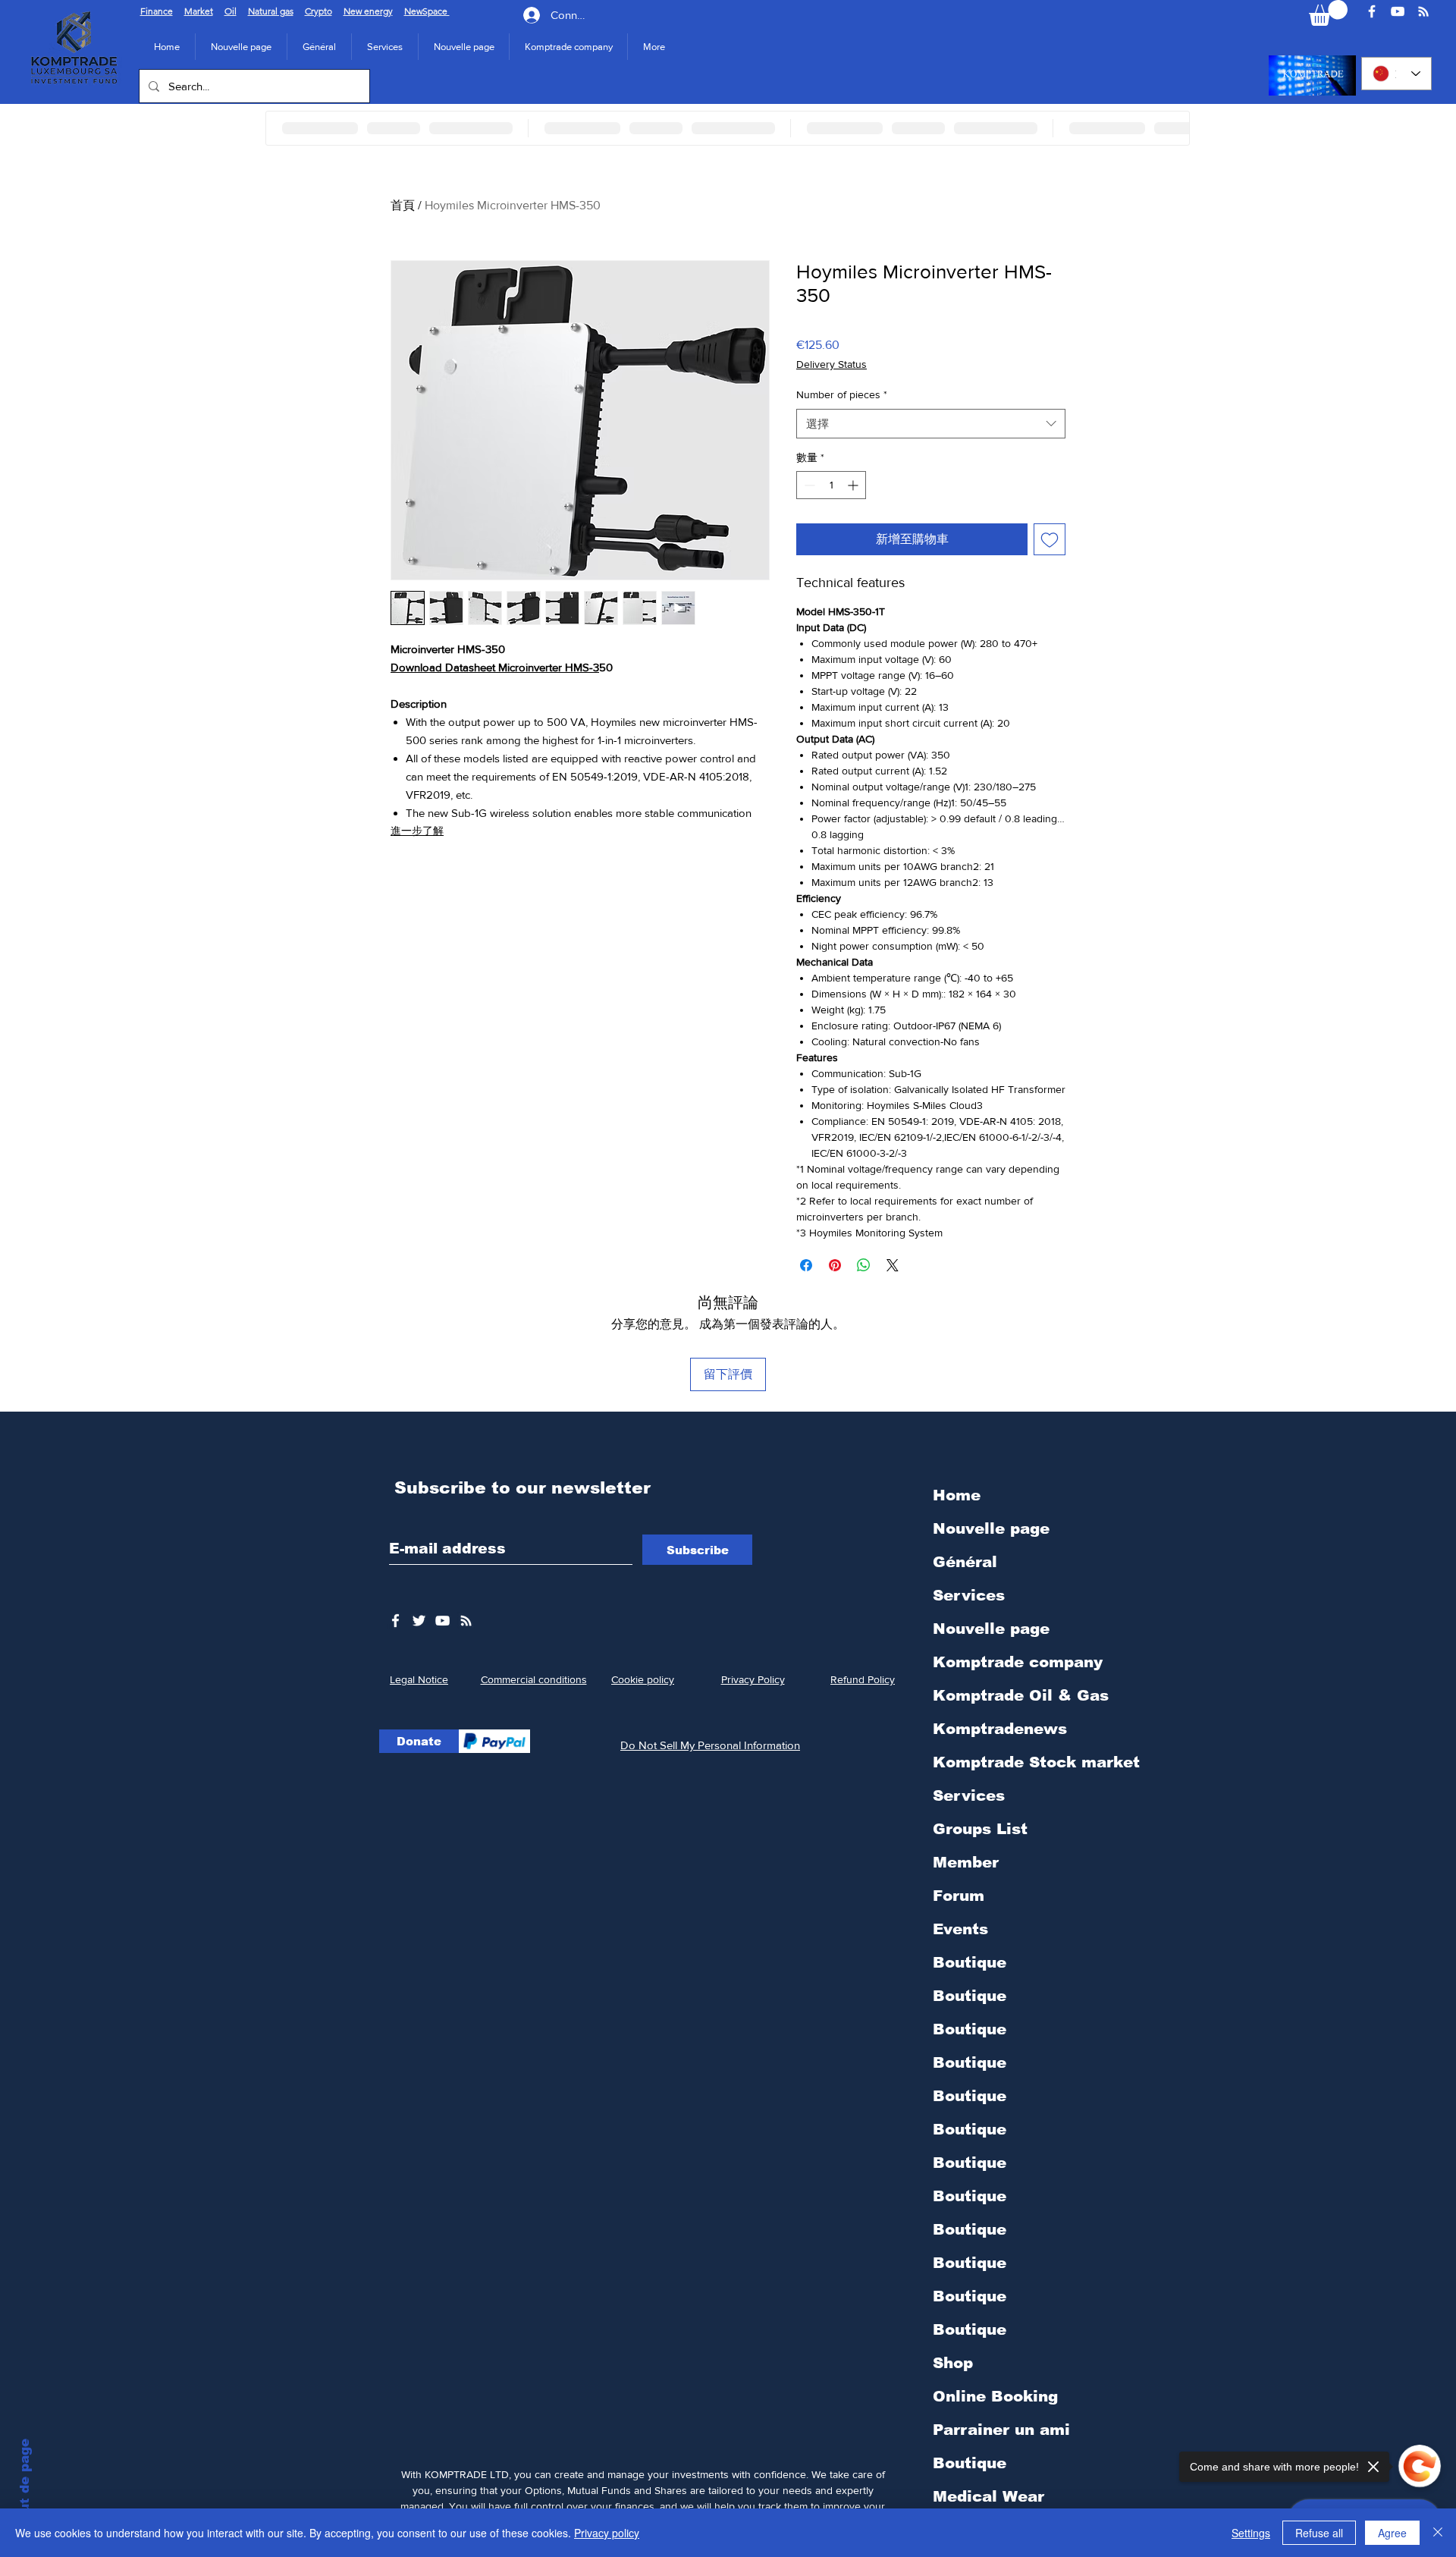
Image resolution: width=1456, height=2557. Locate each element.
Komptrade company (1018, 1662)
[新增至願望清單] (1050, 539)
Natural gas (271, 11)
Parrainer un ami (1001, 2430)
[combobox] (931, 424)
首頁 (403, 205)
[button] (568, 47)
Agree (1392, 2533)
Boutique (970, 1962)
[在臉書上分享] (806, 1265)
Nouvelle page (991, 1528)
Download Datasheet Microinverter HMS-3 (495, 667)
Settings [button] (1251, 2533)
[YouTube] (1398, 11)
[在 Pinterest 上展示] (835, 1265)
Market (199, 11)
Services (969, 1595)
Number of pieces (842, 394)
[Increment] (854, 485)
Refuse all (1319, 2533)
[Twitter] (419, 1621)
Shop (953, 2363)
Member (966, 1862)
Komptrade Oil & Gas (1021, 1695)
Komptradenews (1000, 1729)
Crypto (318, 11)
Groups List (980, 1829)
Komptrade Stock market (1036, 1762)
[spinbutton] (831, 485)
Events (960, 1929)
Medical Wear (988, 2496)
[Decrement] (808, 485)
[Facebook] (1372, 11)
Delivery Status (832, 364)
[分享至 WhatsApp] (864, 1265)
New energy (368, 11)
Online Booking (995, 2396)
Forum (959, 1896)
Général (965, 1562)
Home (957, 1495)
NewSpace (427, 11)
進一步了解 (417, 831)
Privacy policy (607, 2533)
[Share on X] (893, 1265)
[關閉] (1438, 2533)
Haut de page (25, 2485)
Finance (157, 11)
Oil (231, 11)
